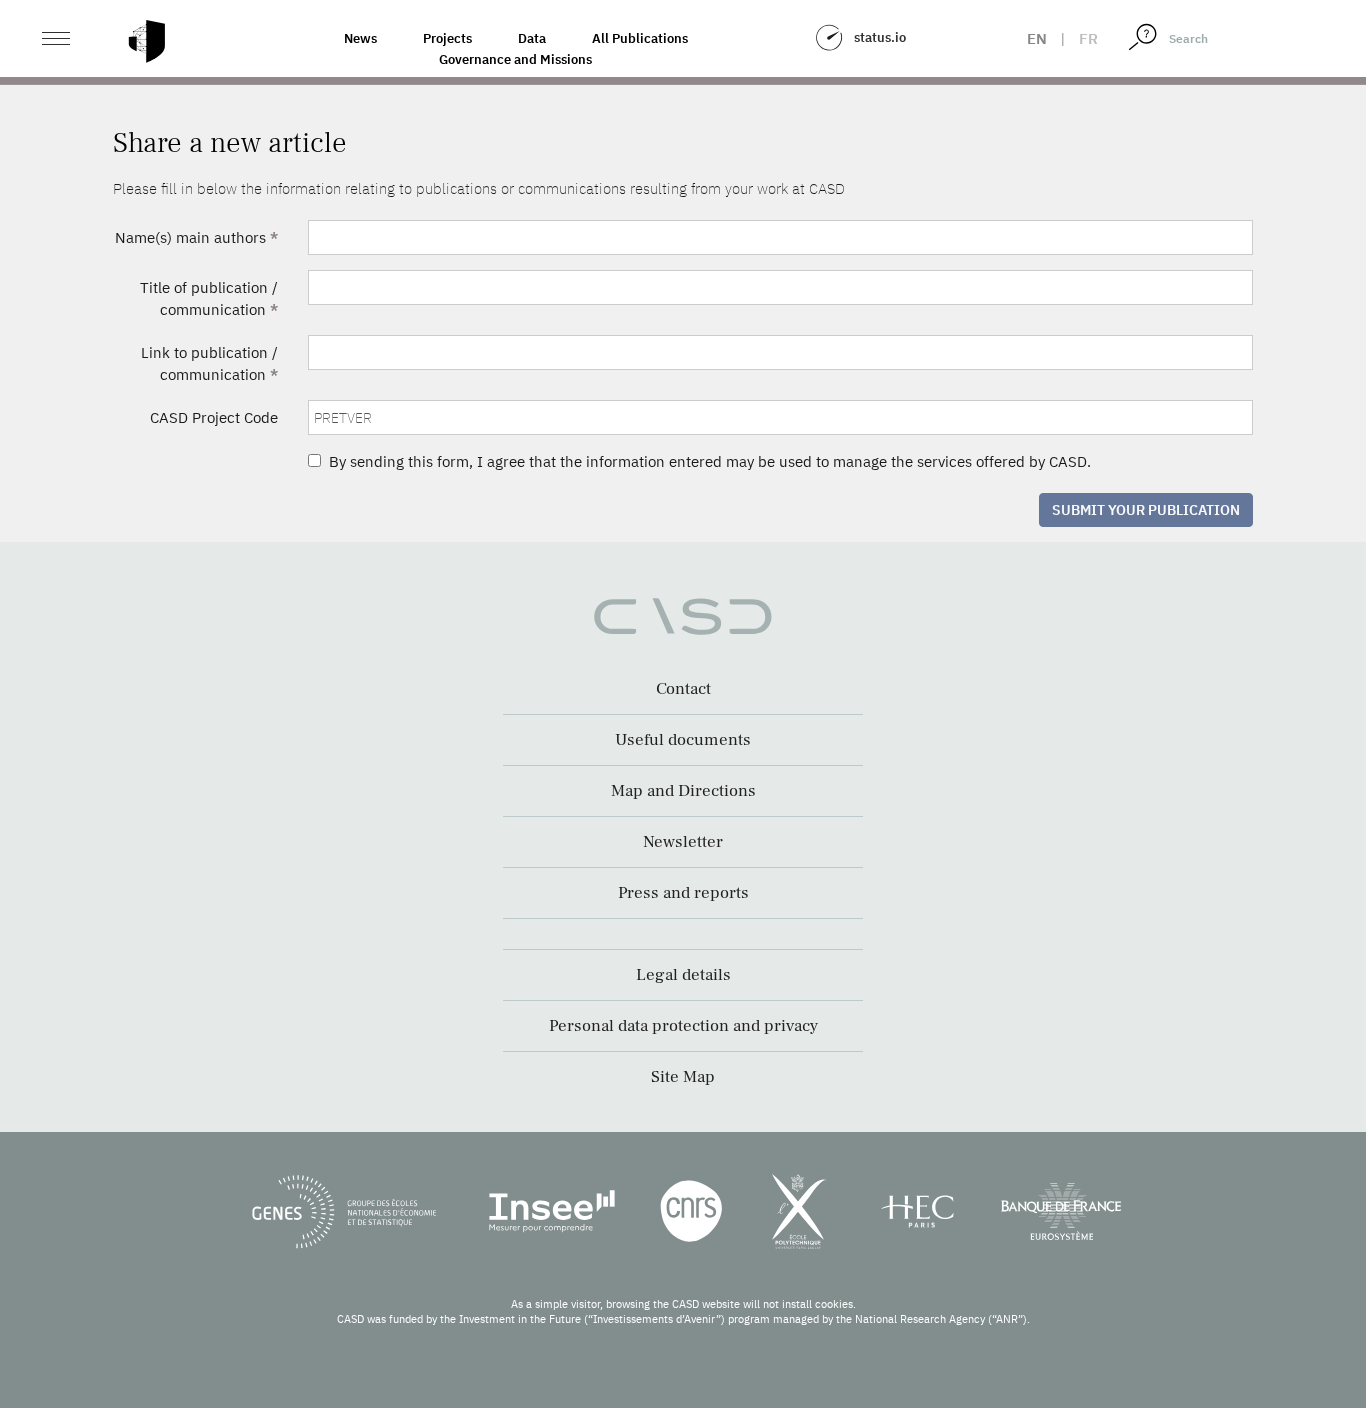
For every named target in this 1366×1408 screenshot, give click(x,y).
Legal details (683, 975)
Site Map (683, 1077)
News (360, 38)
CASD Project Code (214, 417)
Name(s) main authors (196, 237)
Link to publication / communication (209, 363)
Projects (447, 38)
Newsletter (683, 842)
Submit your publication (1146, 510)
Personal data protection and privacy (683, 1026)
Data (532, 38)
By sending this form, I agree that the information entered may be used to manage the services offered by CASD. (706, 461)
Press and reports (683, 893)
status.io (880, 37)
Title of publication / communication (209, 298)
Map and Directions (683, 791)
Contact (683, 689)
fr (1088, 38)
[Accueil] (147, 41)
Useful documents (683, 740)
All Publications (640, 38)
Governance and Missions (515, 59)
